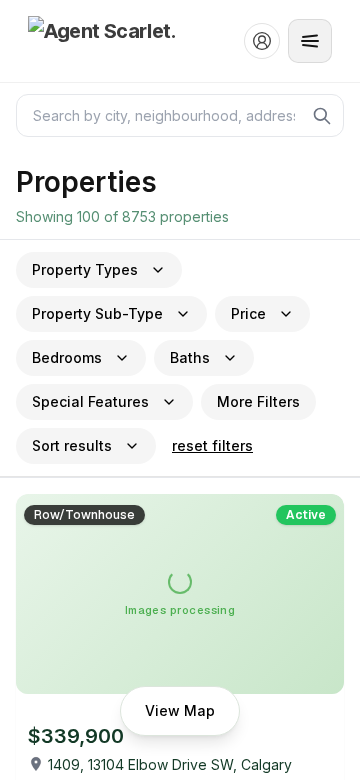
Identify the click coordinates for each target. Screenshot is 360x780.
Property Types (85, 269)
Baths (190, 357)
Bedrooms (67, 357)
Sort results (72, 445)
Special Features (90, 401)
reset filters (212, 445)
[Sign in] (262, 41)
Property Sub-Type (97, 313)
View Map (180, 710)
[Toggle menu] (310, 41)
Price (248, 313)
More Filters (258, 401)
